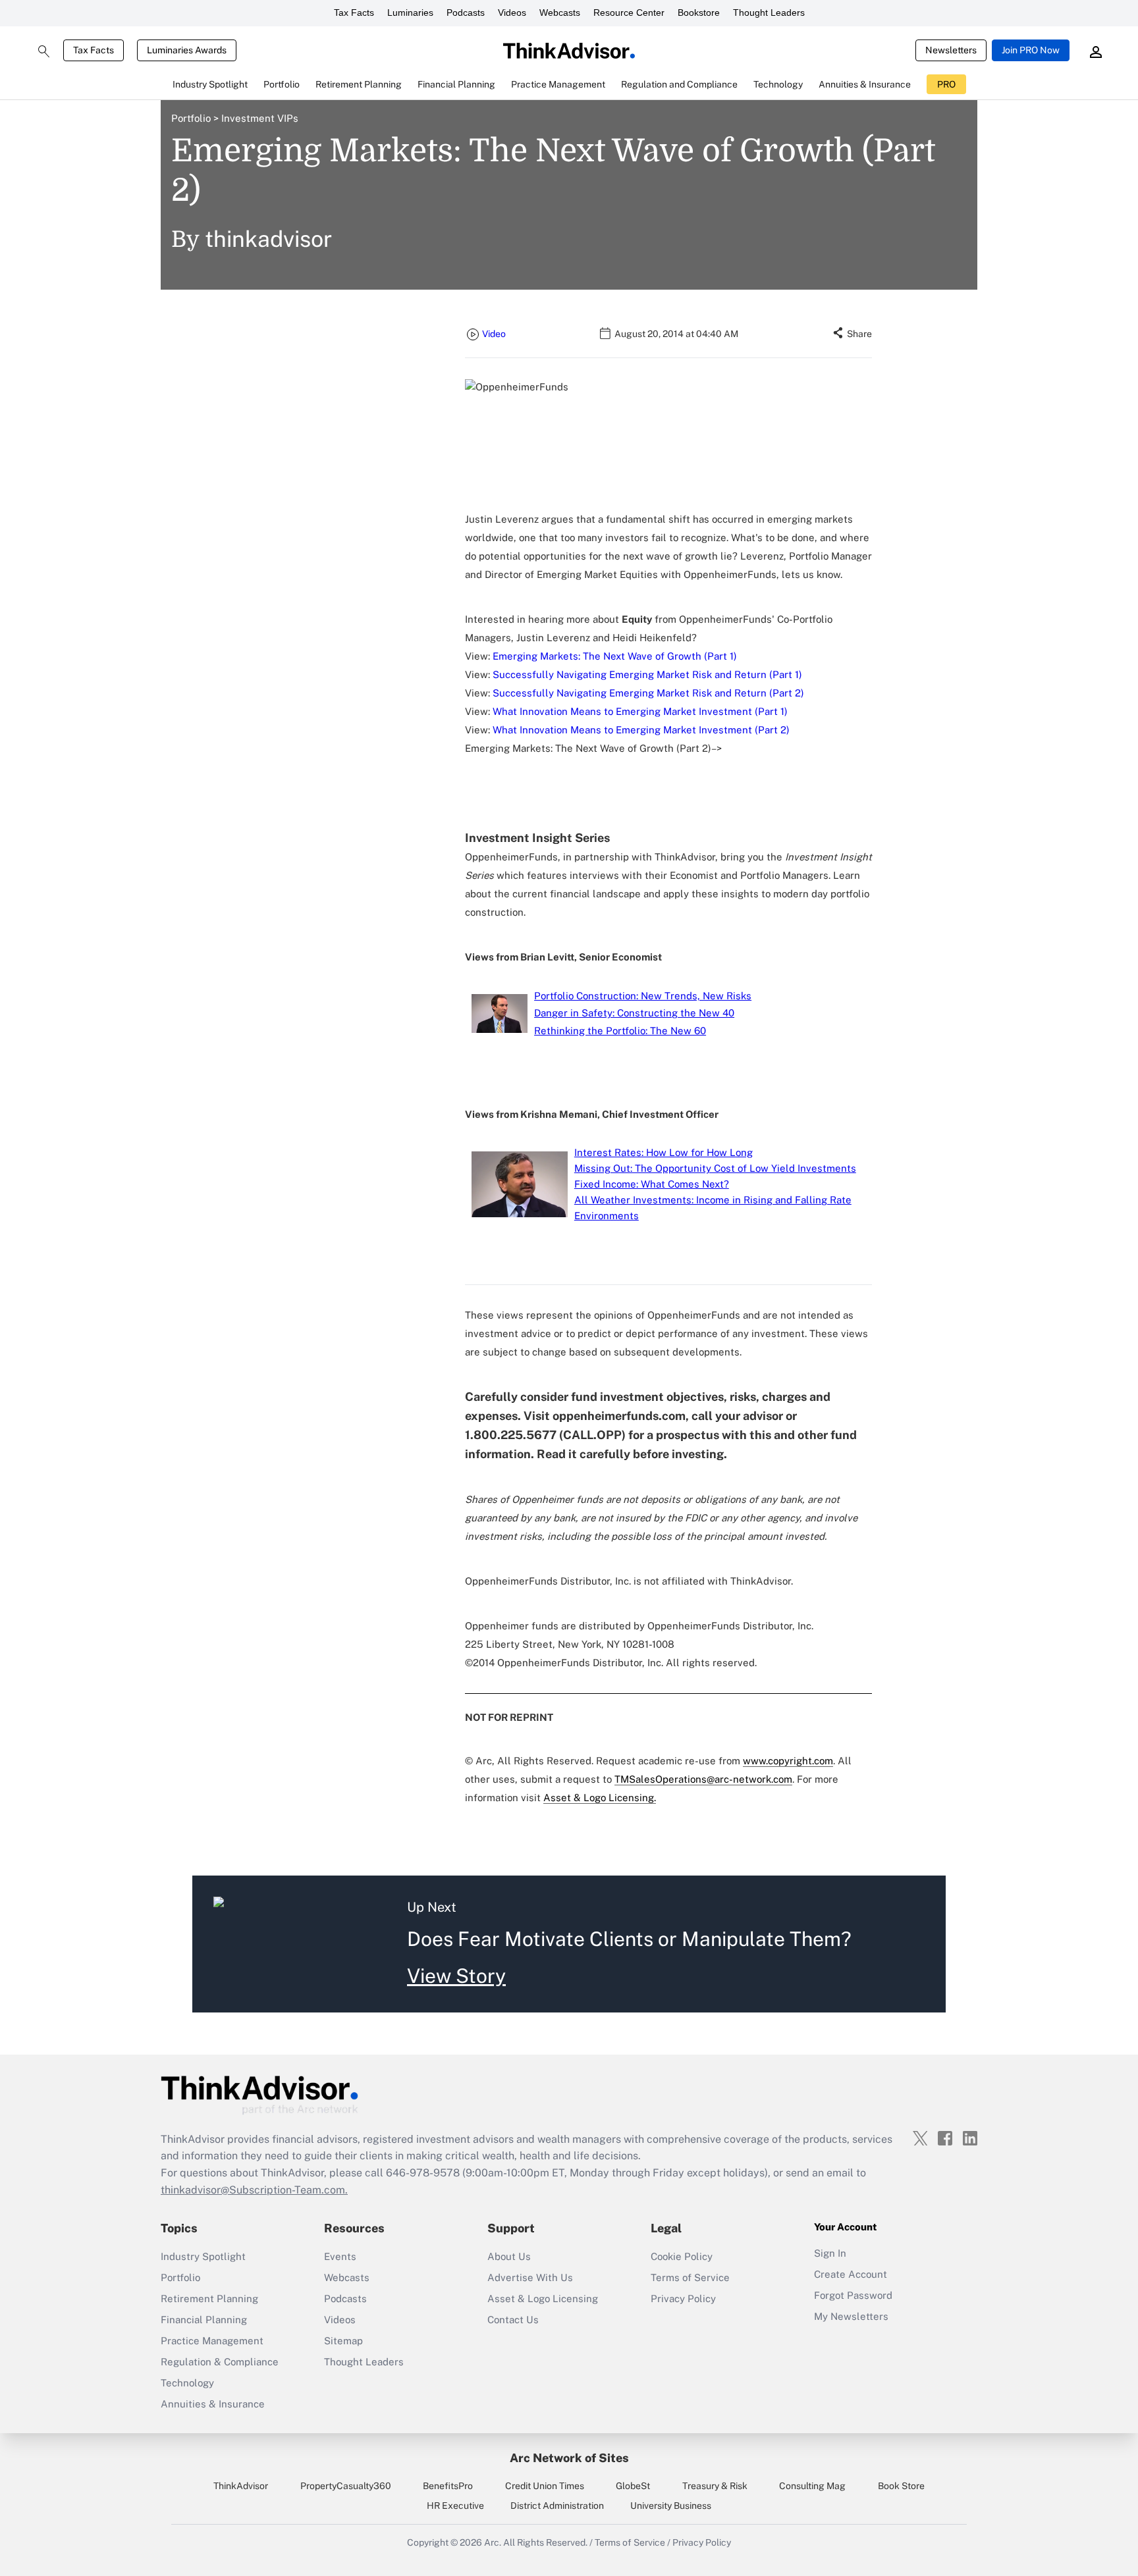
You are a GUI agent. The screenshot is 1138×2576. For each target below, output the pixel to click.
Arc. (493, 2542)
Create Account (851, 2274)
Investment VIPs (258, 118)
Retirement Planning (209, 2299)
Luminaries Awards (187, 50)
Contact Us (513, 2320)
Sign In (830, 2253)
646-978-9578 (423, 2173)
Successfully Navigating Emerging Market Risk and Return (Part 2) (648, 693)
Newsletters (951, 50)
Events (340, 2256)
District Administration (557, 2506)
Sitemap (343, 2341)
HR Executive (455, 2506)
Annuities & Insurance (213, 2404)
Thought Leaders (769, 13)
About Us (509, 2256)
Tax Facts (354, 13)
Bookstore (699, 13)
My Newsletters (851, 2316)
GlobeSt (633, 2486)
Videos (512, 13)
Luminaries (410, 13)
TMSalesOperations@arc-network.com (703, 1779)
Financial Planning (204, 2320)
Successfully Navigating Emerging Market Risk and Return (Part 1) (647, 674)
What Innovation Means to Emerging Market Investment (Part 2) (641, 730)
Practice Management (212, 2341)
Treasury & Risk (715, 2486)
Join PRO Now (1031, 50)
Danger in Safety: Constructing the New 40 (634, 1013)
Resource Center (629, 13)
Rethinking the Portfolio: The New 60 (620, 1031)
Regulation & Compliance (220, 2362)
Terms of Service (690, 2277)
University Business (671, 2506)
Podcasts (466, 13)
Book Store (901, 2486)
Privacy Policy (683, 2299)
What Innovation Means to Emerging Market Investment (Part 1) (640, 711)
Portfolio (195, 118)
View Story (456, 1976)
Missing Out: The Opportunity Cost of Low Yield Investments (715, 1168)
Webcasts (560, 13)
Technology (187, 2383)
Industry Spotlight (203, 2256)
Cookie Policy (682, 2256)
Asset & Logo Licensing (543, 2299)
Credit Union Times (545, 2486)
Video (494, 334)
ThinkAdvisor (241, 2486)
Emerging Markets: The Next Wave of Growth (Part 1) (615, 656)
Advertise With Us (530, 2277)
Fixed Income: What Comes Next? (652, 1184)
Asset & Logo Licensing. (600, 1798)
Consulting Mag (812, 2486)
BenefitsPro (448, 2486)
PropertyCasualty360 (346, 2486)
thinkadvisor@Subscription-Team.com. (254, 2190)
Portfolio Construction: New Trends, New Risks (643, 996)
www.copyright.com (788, 1761)
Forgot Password (853, 2295)
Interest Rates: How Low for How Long (664, 1152)
